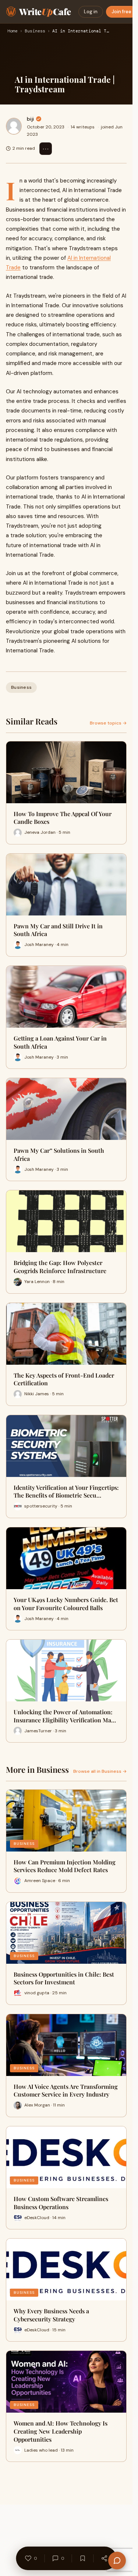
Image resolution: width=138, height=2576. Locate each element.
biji (30, 119)
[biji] (14, 126)
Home (13, 31)
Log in (91, 12)
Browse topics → (108, 723)
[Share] (105, 2558)
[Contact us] (117, 2561)
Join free (121, 12)
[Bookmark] (83, 2558)
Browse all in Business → (100, 1771)
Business (35, 31)
